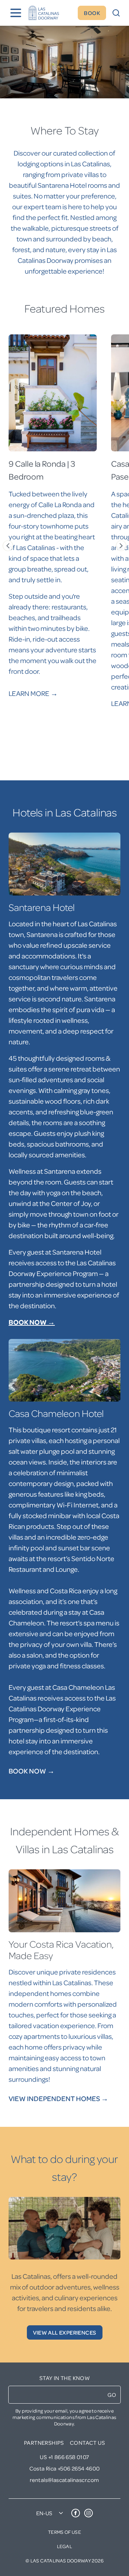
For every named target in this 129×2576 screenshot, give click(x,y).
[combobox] (52, 2513)
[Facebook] (76, 2513)
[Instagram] (89, 2513)
